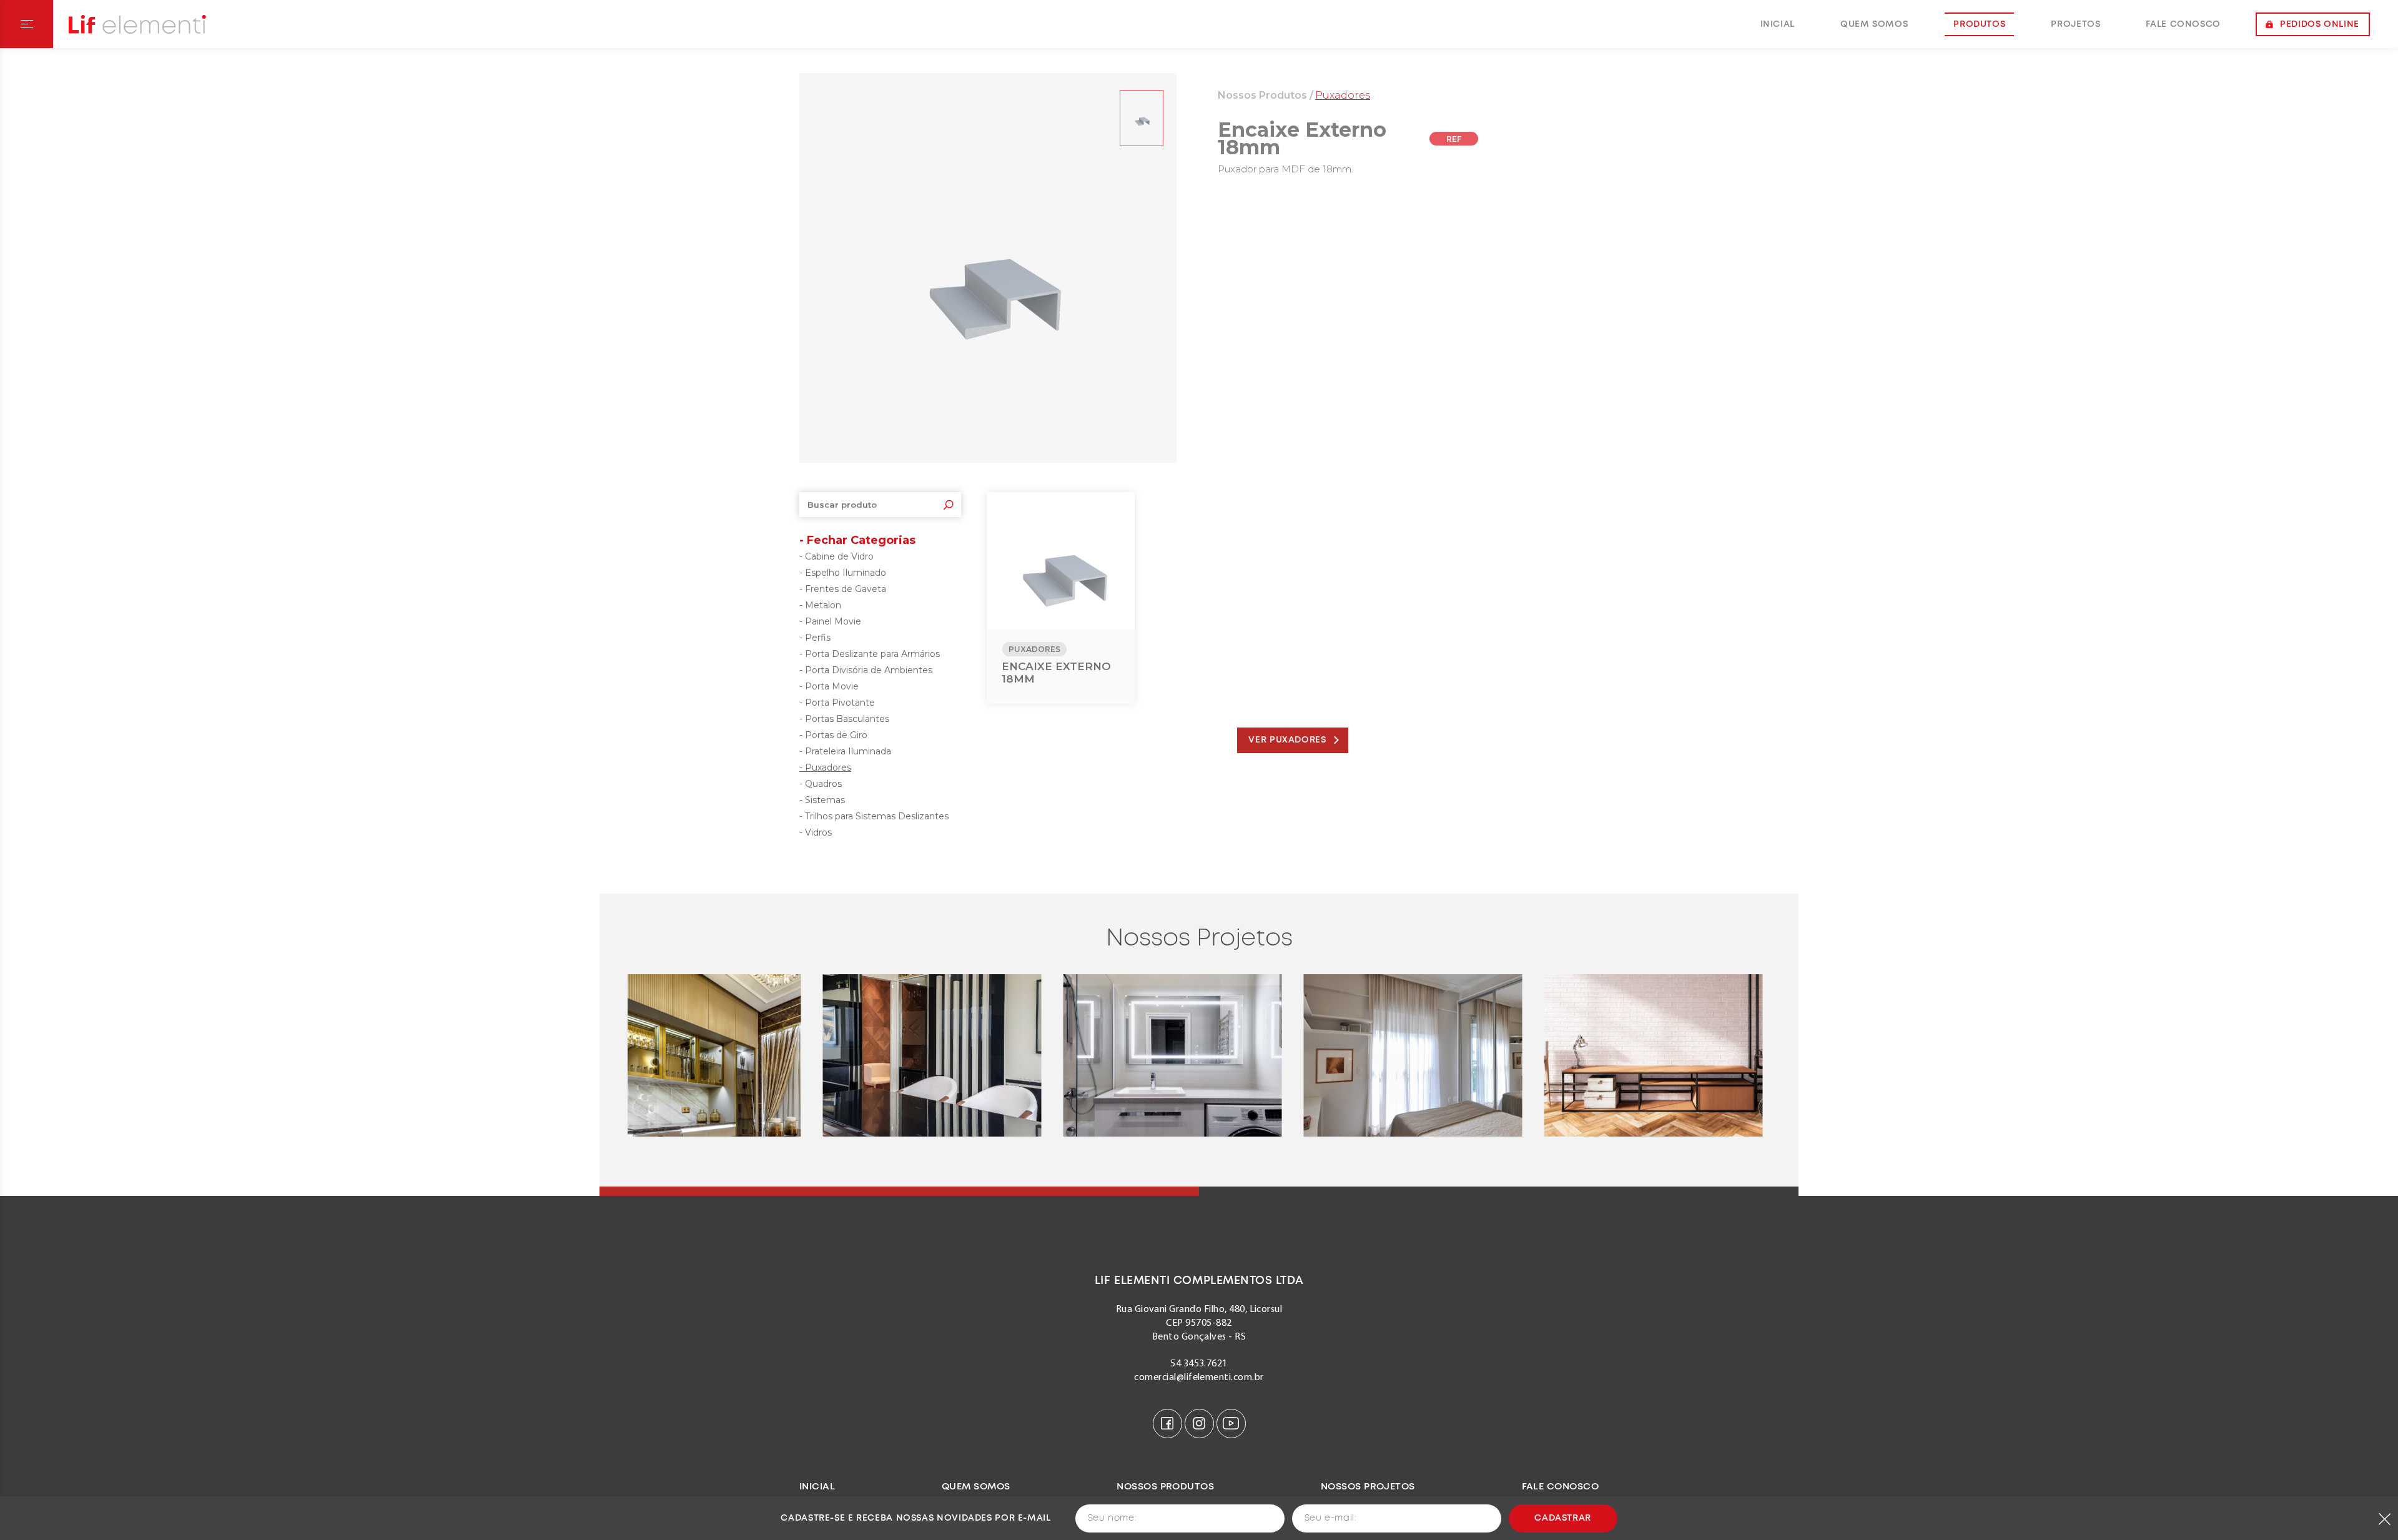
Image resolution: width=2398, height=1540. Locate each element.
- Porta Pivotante (837, 703)
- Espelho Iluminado (843, 573)
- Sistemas (822, 800)
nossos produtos (1165, 1487)
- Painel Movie (830, 621)
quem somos (1874, 24)
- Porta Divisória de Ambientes (866, 670)
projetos (2075, 24)
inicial (1778, 24)
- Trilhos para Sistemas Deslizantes (874, 816)
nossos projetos (1368, 1487)
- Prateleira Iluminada (845, 751)
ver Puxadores (1287, 740)
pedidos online (2320, 24)
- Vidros (816, 832)
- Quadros (821, 784)
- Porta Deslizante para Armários (870, 654)
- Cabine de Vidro (836, 556)
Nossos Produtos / (1266, 95)
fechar (2385, 1519)
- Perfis (815, 638)
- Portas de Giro (833, 735)
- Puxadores (825, 768)
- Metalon (820, 605)
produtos (1979, 24)
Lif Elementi (137, 24)
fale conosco (2183, 24)
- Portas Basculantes (844, 719)
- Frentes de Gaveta (843, 589)
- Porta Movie (829, 686)
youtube (1231, 1424)
